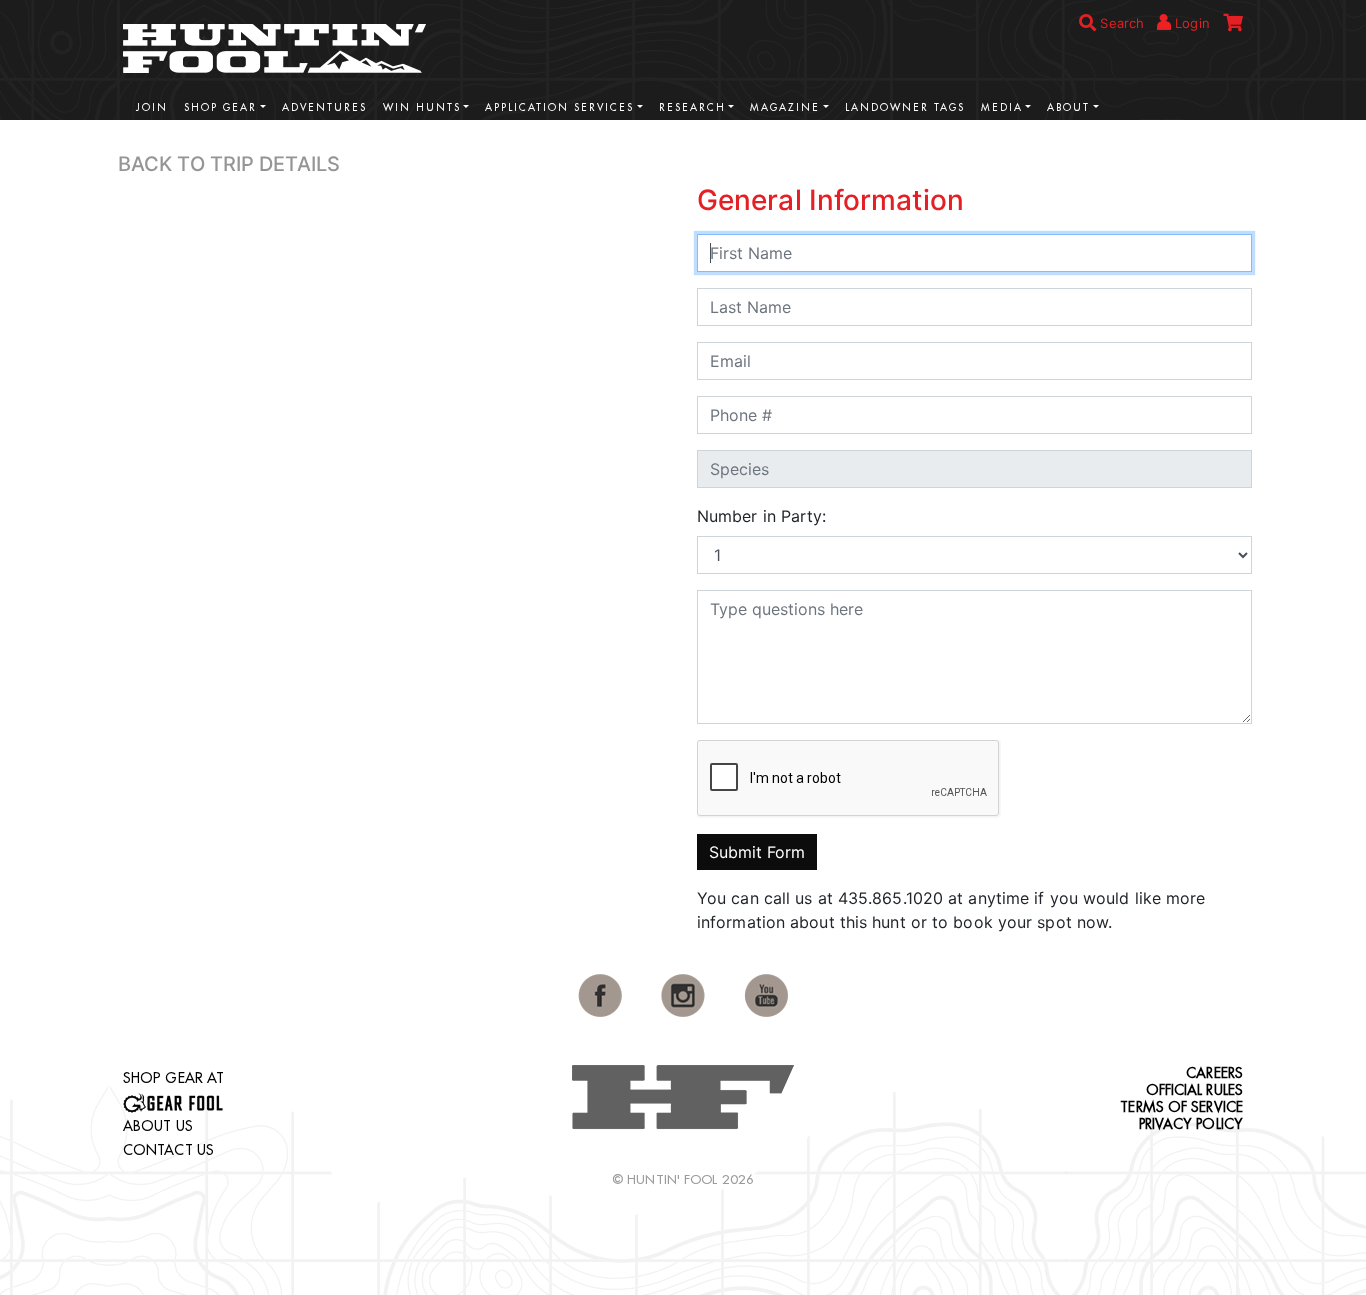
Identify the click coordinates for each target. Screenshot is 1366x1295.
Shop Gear (220, 107)
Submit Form (757, 852)
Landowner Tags (905, 107)
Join (152, 107)
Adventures (324, 107)
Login (1190, 23)
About (1068, 107)
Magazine (785, 107)
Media (1002, 107)
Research (692, 107)
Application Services (559, 107)
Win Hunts (422, 107)
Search (1120, 23)
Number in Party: (762, 516)
